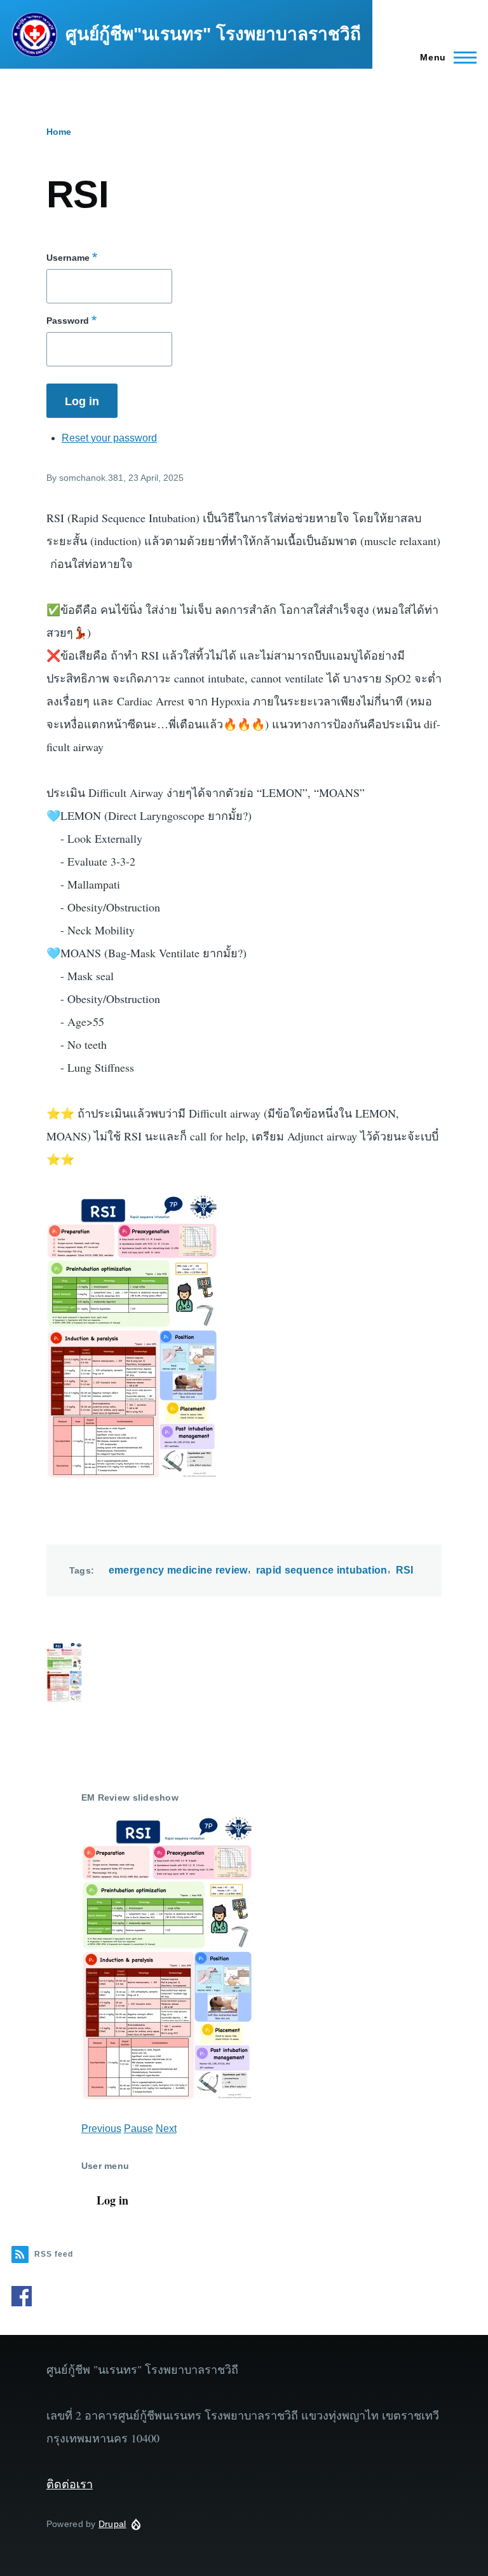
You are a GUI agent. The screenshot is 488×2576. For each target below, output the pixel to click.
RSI (405, 1570)
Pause (139, 2129)
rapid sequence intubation (322, 1570)
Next (166, 2129)
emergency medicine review (178, 1570)
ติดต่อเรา (70, 2484)
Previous (101, 2129)
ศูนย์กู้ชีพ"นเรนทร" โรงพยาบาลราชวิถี (213, 34)
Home (59, 132)
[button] (244, 1674)
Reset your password (109, 438)
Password (68, 321)
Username (68, 258)
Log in (112, 2200)
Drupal (112, 2524)
